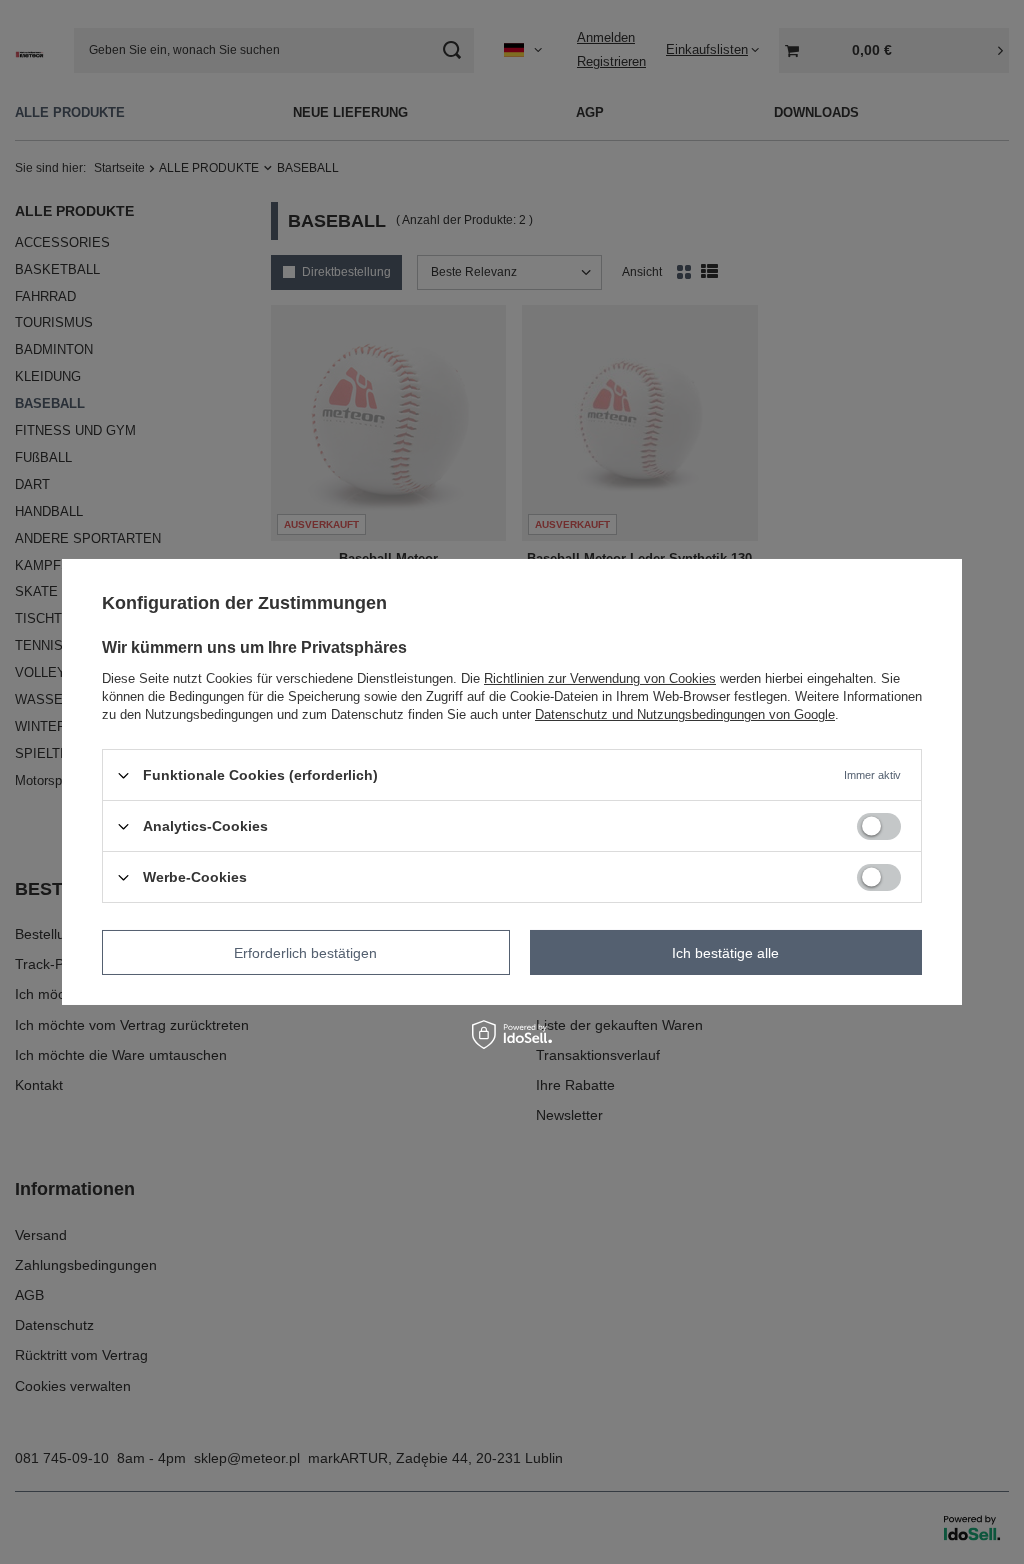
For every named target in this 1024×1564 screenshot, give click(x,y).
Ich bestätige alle (725, 952)
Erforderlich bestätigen (305, 952)
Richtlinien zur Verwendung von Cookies (600, 678)
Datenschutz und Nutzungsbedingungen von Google (685, 714)
